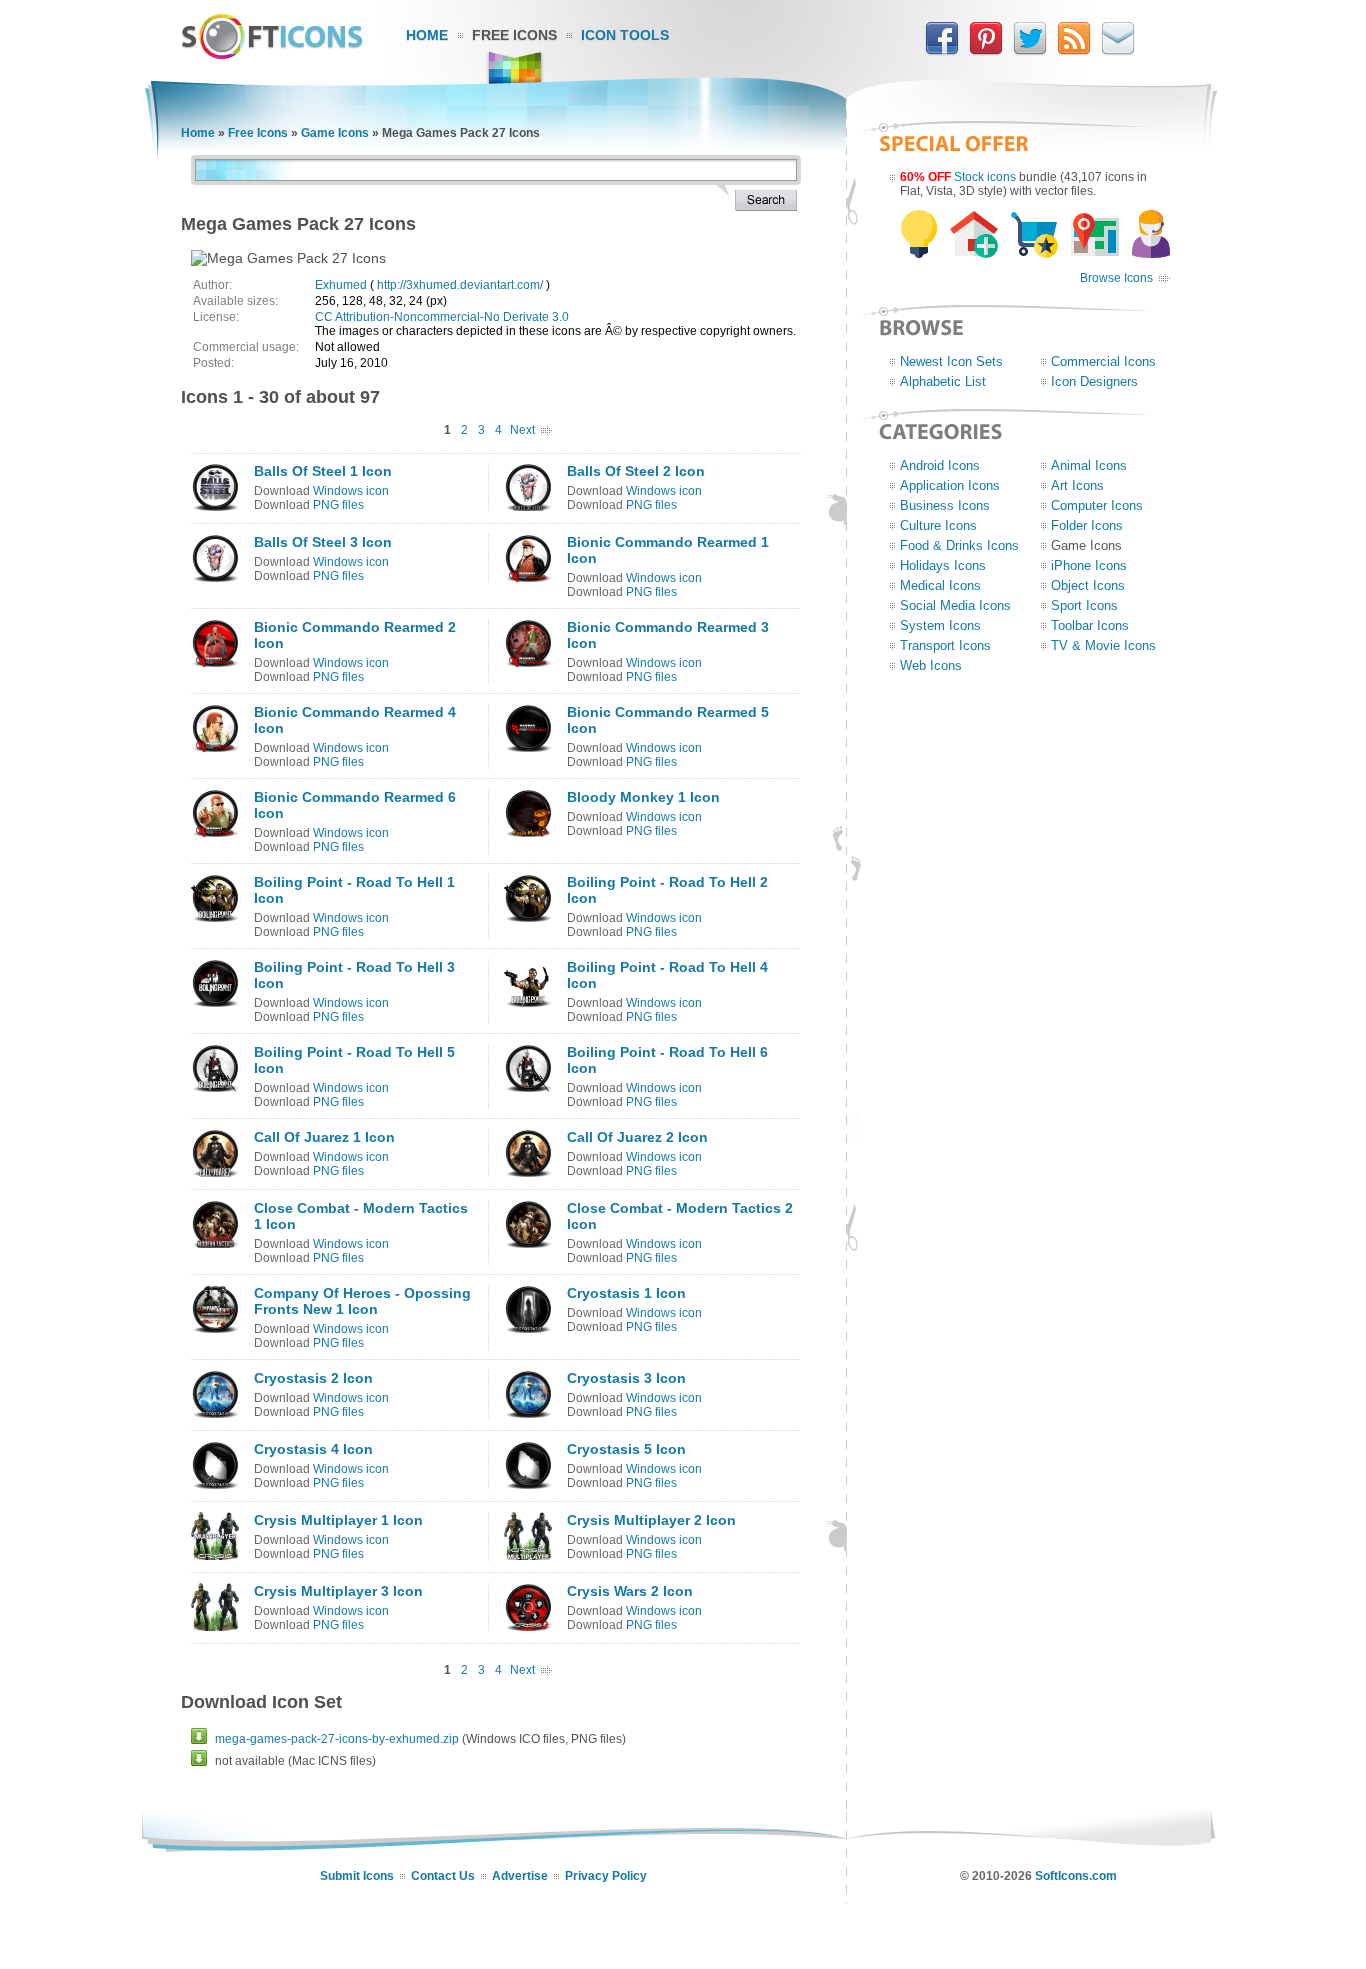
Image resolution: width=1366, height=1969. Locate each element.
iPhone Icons (1089, 565)
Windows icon (351, 491)
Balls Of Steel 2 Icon (636, 471)
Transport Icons (945, 645)
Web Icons (931, 665)
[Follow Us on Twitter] (1030, 51)
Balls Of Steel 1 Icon (323, 471)
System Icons (940, 625)
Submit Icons (357, 1876)
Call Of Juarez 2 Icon (637, 1137)
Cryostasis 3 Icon (626, 1378)
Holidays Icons (943, 565)
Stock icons (985, 177)
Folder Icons (1087, 525)
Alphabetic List (943, 381)
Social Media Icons (955, 605)
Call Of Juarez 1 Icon (324, 1137)
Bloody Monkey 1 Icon (643, 797)
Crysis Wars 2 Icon (630, 1591)
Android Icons (940, 465)
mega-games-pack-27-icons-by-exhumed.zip (337, 1739)
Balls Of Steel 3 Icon (323, 542)
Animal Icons (1089, 465)
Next (522, 430)
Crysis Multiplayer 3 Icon (338, 1591)
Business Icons (945, 505)
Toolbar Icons (1090, 625)
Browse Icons (1116, 278)
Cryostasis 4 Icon (313, 1449)
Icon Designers (1094, 381)
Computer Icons (1097, 505)
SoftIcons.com (1076, 1876)
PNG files (338, 505)
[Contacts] (1118, 51)
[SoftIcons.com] (272, 55)
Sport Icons (1084, 605)
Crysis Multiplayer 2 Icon (651, 1520)
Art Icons (1077, 485)
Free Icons (514, 35)
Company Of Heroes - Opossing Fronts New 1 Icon (362, 1301)
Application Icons (950, 485)
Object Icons (1088, 585)
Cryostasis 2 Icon (313, 1378)
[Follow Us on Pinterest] (986, 51)
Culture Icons (938, 525)
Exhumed (341, 285)
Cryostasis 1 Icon (626, 1293)
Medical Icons (940, 585)
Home (427, 35)
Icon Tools (625, 35)
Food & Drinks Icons (959, 545)
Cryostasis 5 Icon (626, 1449)
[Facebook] (942, 51)
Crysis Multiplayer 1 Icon (338, 1520)
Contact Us (443, 1876)
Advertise (520, 1876)
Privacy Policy (606, 1876)
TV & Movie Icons (1103, 645)
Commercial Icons (1103, 361)
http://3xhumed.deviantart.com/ (460, 285)
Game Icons (335, 133)
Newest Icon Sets (951, 361)
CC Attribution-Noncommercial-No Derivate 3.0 (442, 317)
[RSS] (1074, 51)
